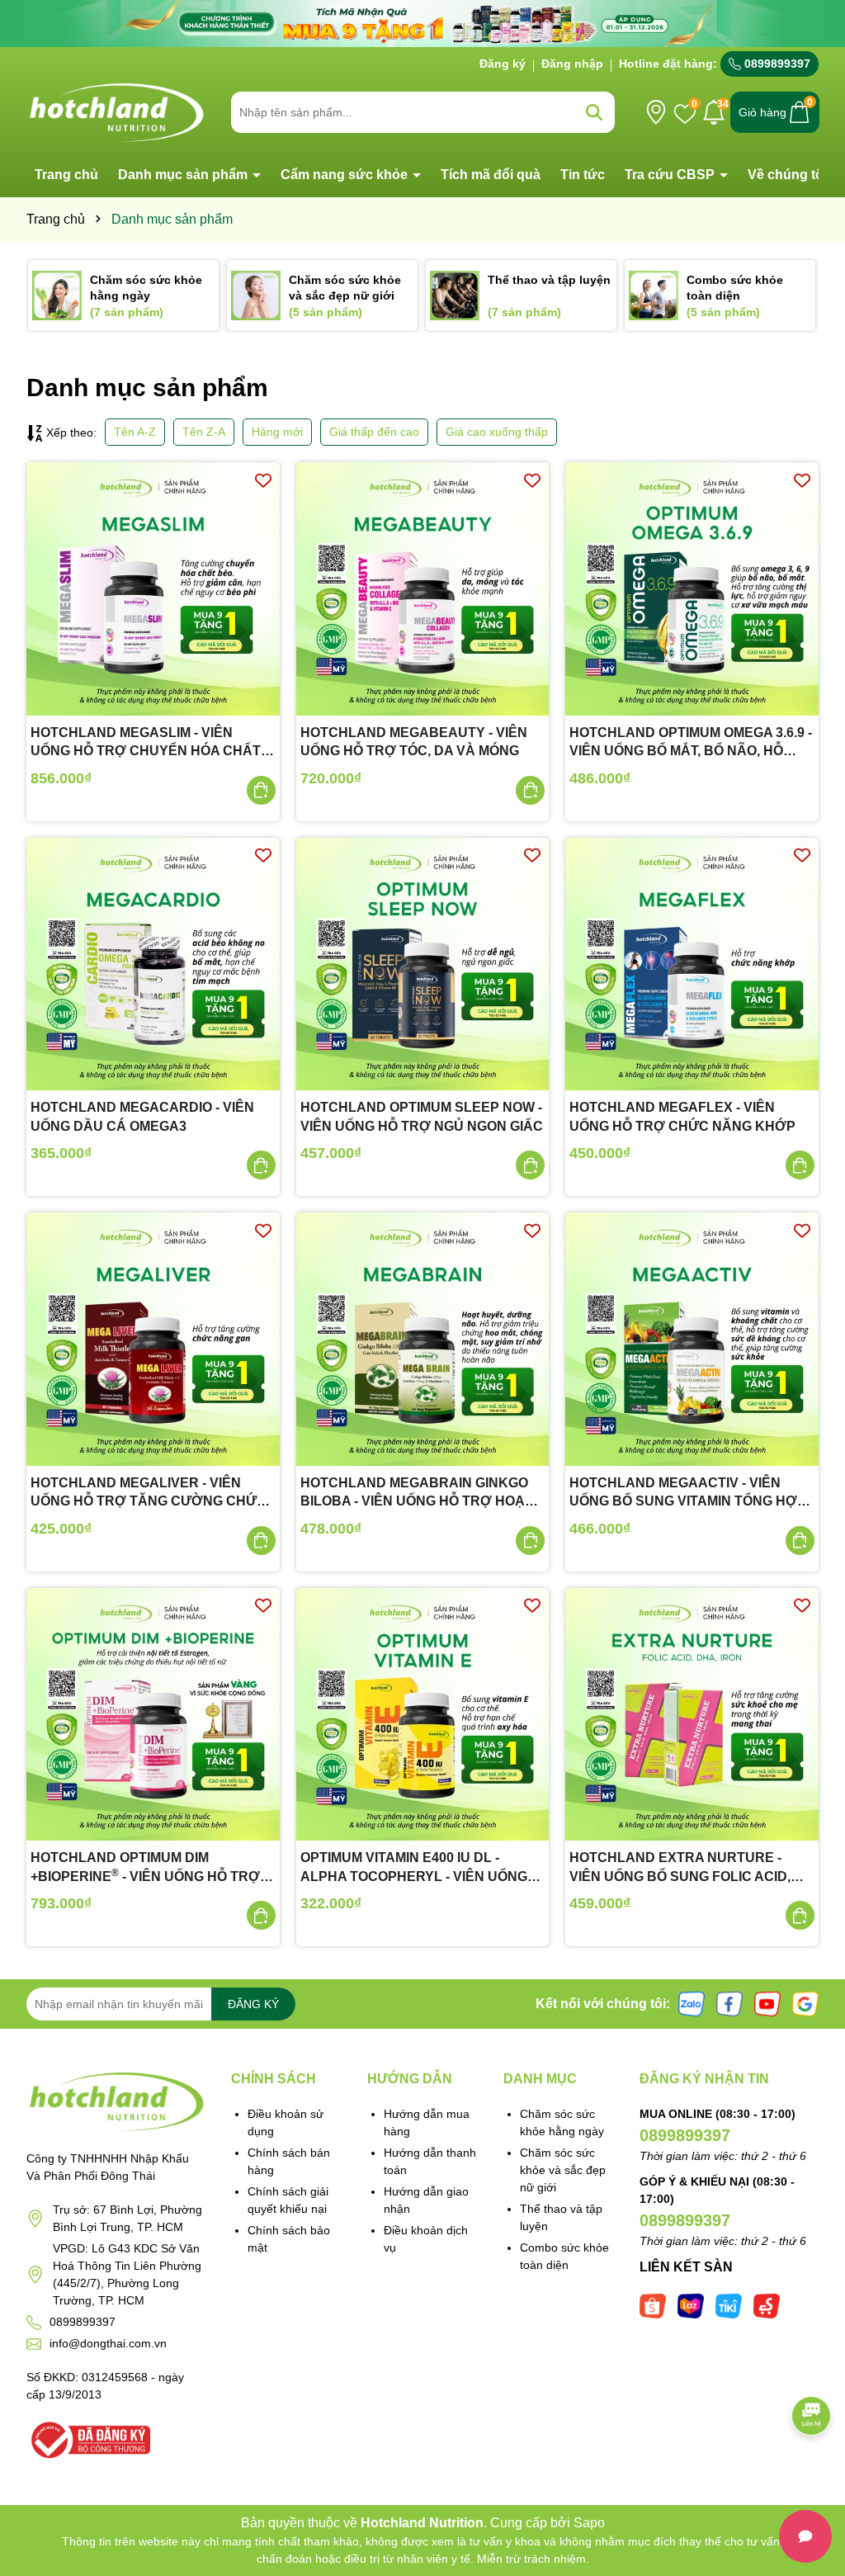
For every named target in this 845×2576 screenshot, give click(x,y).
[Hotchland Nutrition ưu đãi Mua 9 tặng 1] (422, 22)
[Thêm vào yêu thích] (263, 479)
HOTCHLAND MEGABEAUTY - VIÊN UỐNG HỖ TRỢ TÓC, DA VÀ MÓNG (414, 742)
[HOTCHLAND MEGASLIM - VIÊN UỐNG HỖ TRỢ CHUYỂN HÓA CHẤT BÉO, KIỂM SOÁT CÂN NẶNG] (153, 589)
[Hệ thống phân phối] (656, 112)
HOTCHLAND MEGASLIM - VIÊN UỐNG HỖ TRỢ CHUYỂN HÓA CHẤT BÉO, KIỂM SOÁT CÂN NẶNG (146, 743)
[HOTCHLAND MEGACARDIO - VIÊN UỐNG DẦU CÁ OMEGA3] (153, 964)
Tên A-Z (135, 432)
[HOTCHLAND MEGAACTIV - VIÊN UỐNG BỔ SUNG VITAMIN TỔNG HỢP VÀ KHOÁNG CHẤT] (692, 1339)
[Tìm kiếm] (594, 112)
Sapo (589, 2523)
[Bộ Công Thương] (88, 2439)
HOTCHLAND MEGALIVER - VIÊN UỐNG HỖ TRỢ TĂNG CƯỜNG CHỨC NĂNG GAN (149, 1494)
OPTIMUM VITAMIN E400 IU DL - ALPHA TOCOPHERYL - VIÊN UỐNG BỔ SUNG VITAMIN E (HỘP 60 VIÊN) (414, 1868)
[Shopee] (653, 2305)
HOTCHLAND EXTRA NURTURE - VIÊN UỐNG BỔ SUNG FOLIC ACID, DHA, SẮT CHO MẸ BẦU (680, 1868)
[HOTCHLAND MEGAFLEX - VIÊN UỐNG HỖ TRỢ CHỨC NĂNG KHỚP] (692, 964)
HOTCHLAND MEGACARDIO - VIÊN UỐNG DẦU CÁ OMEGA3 (142, 1116)
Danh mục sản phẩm (184, 175)
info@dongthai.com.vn (108, 2343)
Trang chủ (66, 175)
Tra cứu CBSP (671, 175)
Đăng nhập (572, 64)
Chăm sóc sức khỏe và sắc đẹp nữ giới (563, 2170)
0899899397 (776, 64)
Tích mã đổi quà (491, 175)
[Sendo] (767, 2305)
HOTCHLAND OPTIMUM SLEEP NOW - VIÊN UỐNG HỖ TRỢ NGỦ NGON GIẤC (422, 1116)
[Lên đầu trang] (812, 2477)
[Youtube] (767, 2003)
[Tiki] (729, 2305)
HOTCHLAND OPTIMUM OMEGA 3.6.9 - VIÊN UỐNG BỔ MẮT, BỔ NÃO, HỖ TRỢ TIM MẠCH (691, 743)
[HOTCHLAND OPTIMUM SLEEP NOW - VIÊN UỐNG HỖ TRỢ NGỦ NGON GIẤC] (423, 964)
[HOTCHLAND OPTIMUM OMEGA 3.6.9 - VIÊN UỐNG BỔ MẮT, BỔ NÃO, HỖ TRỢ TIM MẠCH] (692, 589)
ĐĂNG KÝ (253, 2004)
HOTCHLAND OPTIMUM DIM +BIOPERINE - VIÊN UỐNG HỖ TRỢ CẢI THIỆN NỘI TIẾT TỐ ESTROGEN (145, 1868)
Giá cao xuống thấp (497, 432)
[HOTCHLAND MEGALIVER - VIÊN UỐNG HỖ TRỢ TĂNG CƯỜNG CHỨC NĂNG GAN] (153, 1339)
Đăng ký (503, 64)
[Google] (805, 2003)
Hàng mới (277, 432)
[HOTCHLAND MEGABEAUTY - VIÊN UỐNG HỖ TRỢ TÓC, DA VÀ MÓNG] (423, 589)
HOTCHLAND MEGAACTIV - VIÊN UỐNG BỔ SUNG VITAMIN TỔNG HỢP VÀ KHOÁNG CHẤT (688, 1494)
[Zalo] (692, 2003)
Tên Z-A (204, 432)
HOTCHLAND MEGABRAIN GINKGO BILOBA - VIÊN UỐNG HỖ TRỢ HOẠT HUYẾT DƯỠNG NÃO (417, 1494)
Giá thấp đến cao (374, 432)
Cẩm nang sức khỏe (346, 175)
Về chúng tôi (787, 175)
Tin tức (583, 175)
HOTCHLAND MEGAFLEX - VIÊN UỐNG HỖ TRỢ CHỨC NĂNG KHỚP (682, 1116)
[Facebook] (729, 2003)
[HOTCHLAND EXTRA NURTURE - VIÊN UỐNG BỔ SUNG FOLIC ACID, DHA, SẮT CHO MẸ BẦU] (692, 1715)
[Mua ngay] (261, 790)
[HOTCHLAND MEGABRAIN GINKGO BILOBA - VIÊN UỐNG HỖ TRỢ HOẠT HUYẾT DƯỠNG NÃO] (423, 1339)
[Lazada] (691, 2305)
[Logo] (116, 111)
